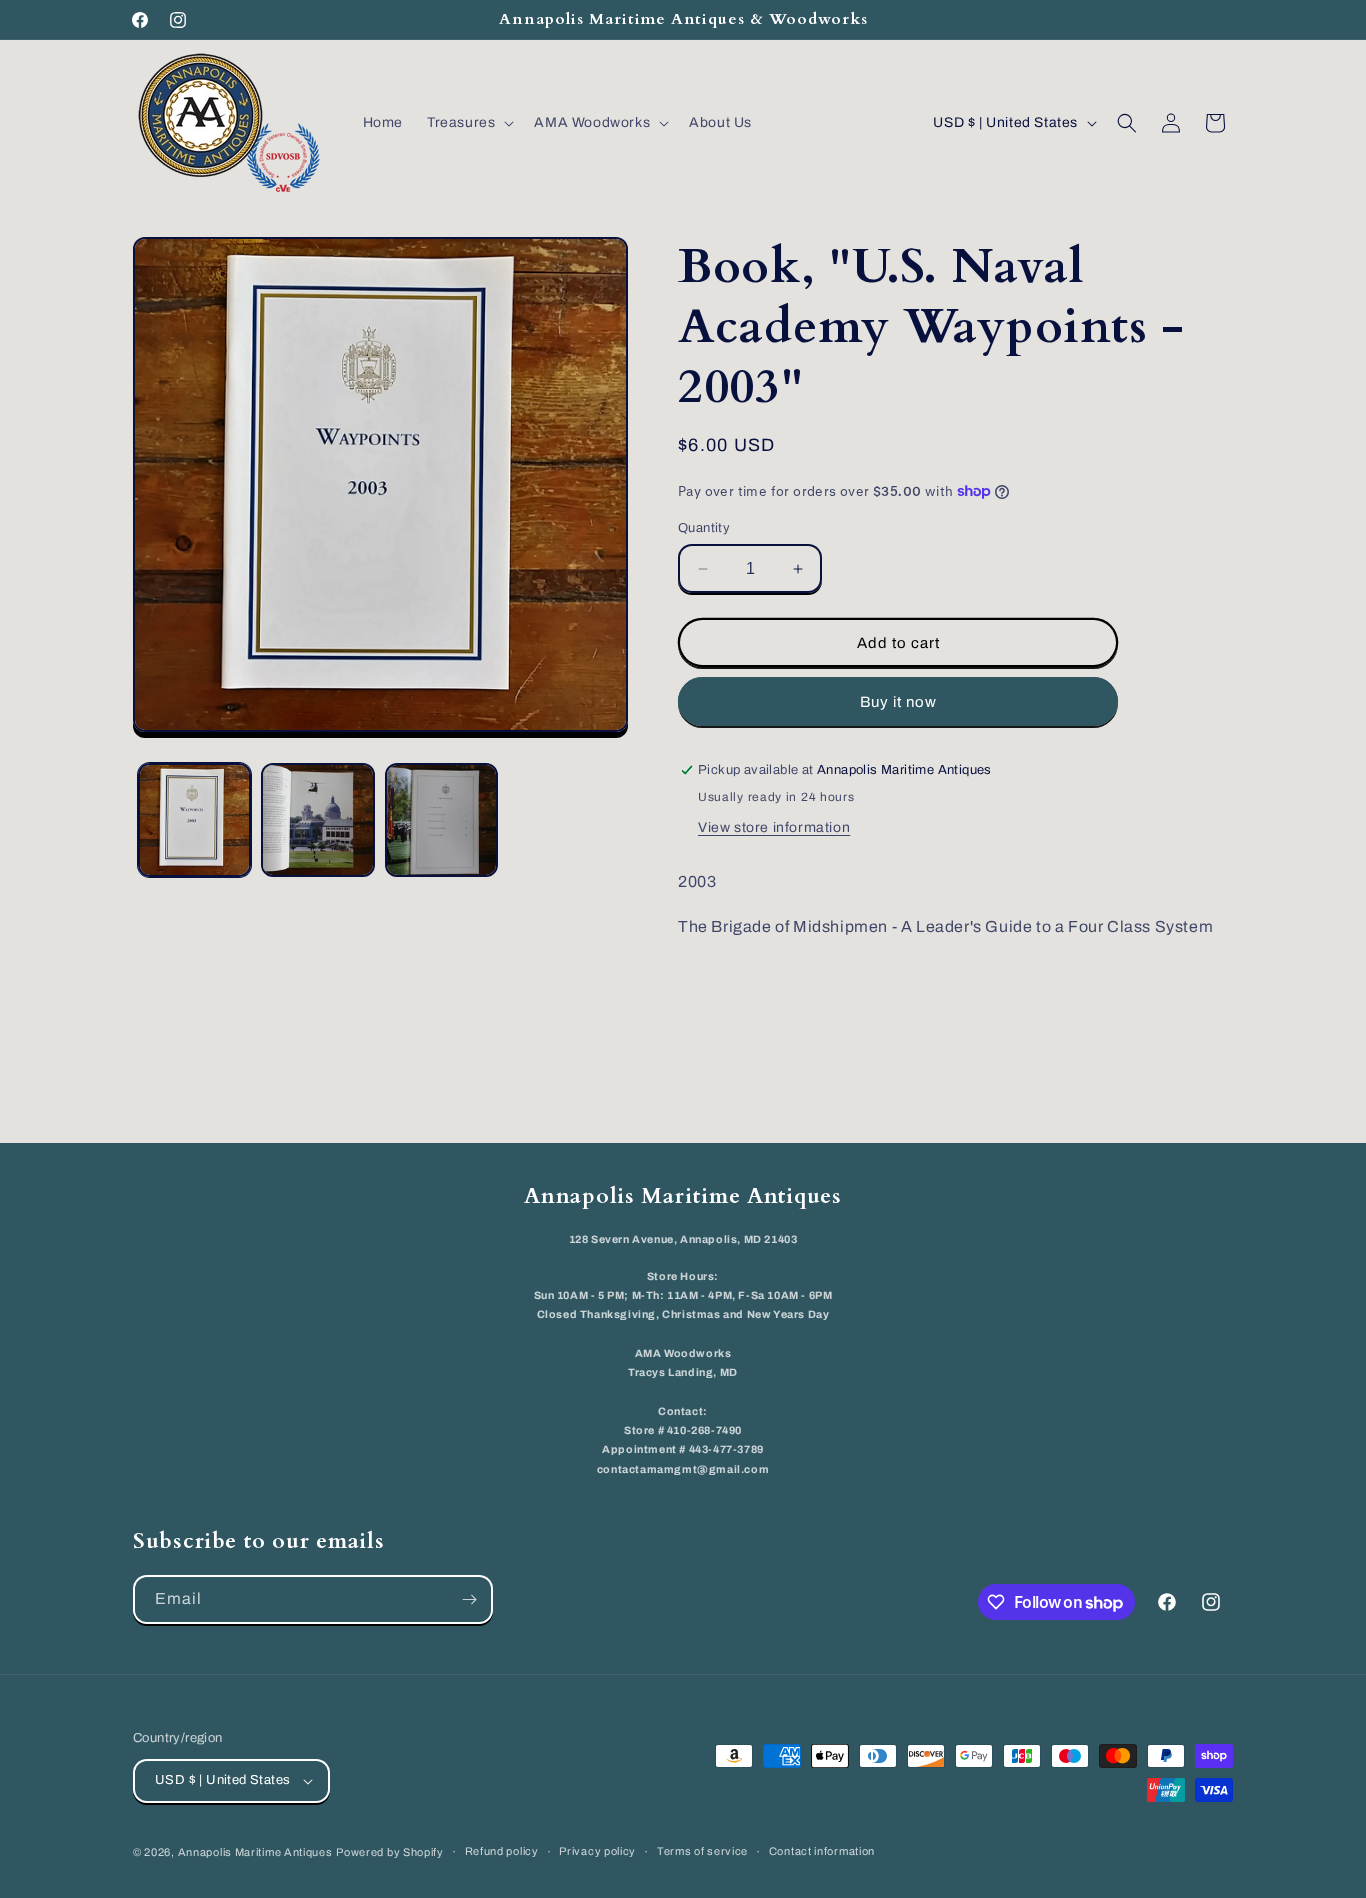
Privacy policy (597, 1851)
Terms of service (702, 1851)
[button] (468, 123)
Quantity (704, 528)
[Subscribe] (469, 1599)
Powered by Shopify (390, 1852)
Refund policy (502, 1851)
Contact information (822, 1851)
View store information (774, 827)
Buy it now (898, 702)
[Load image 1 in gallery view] (194, 819)
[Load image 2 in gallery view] (317, 819)
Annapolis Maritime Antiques (255, 1852)
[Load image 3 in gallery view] (441, 819)
